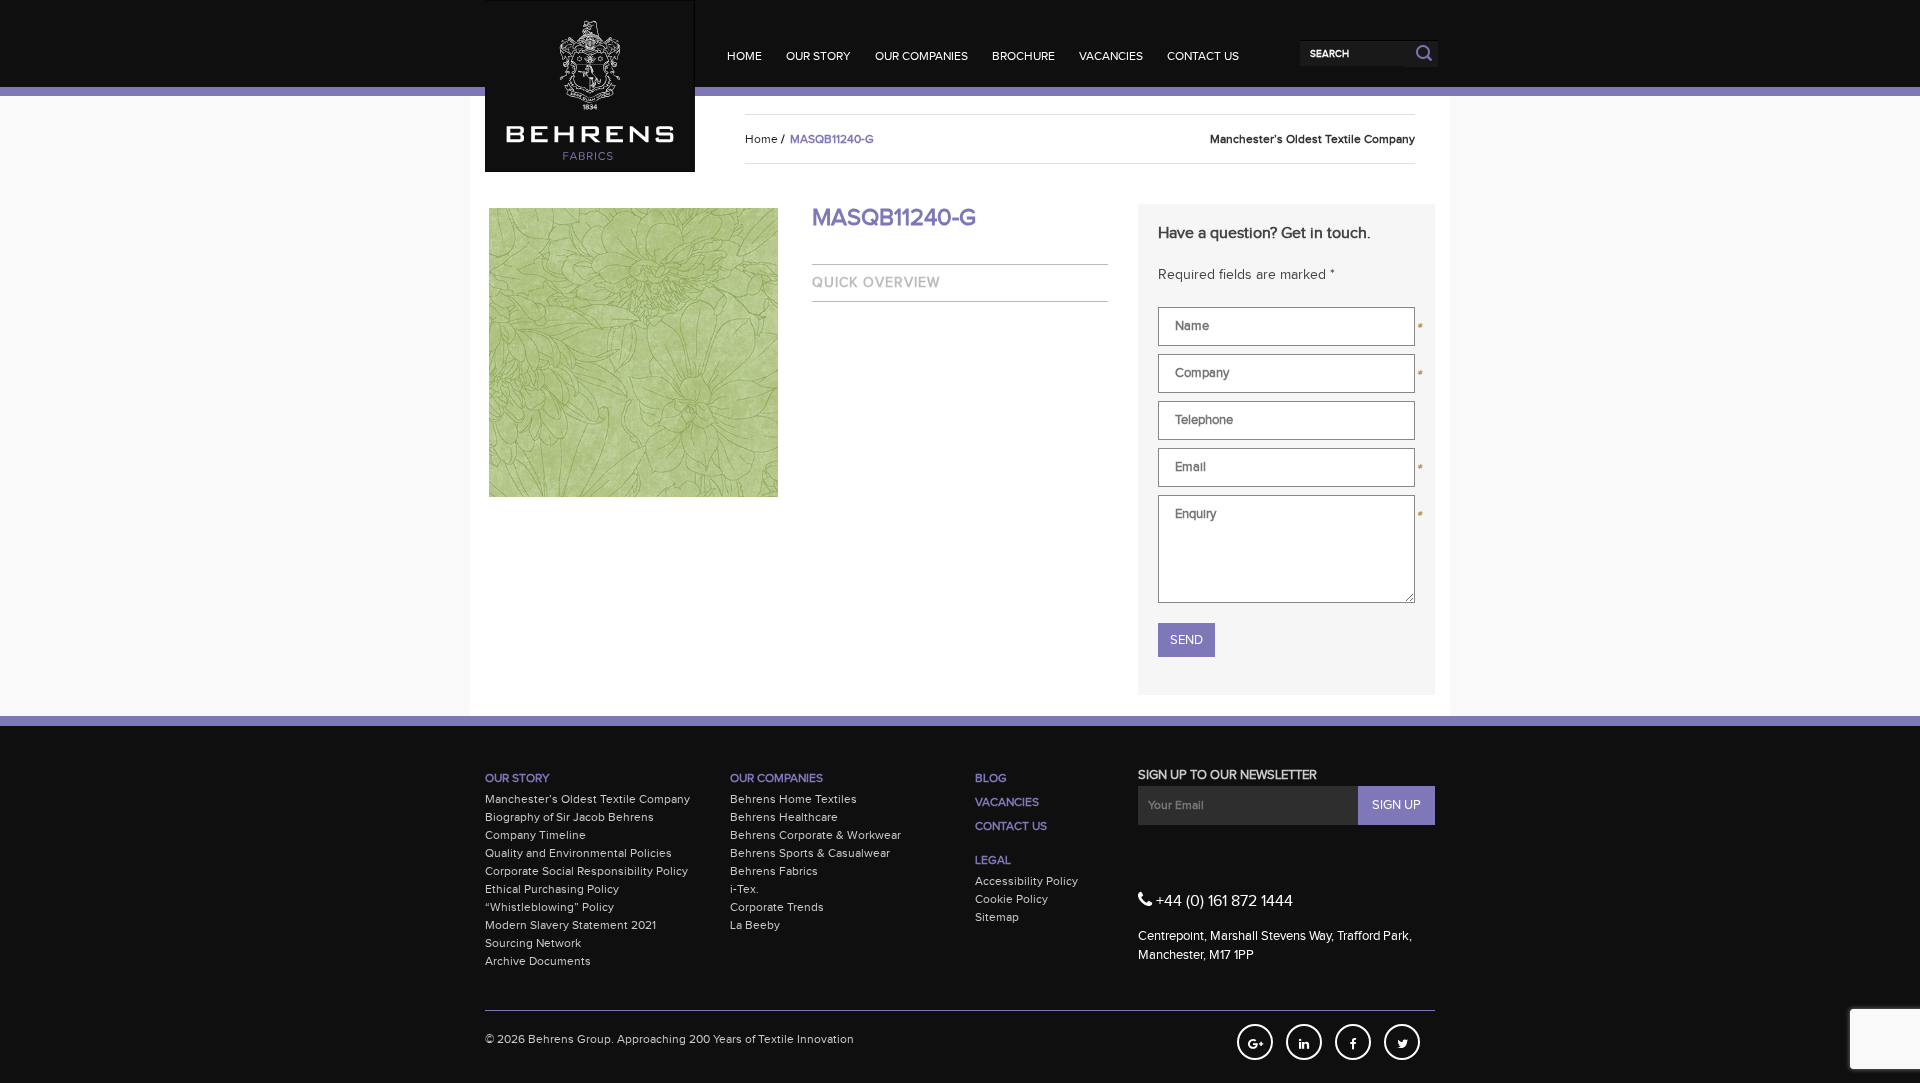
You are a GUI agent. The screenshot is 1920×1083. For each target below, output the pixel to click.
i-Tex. (744, 889)
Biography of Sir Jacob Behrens (569, 817)
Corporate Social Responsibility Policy (586, 871)
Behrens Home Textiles (793, 799)
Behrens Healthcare (784, 817)
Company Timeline (535, 835)
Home (744, 56)
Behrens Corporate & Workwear (815, 835)
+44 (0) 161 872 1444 (1222, 901)
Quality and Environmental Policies (578, 853)
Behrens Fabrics (774, 871)
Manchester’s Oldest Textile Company (587, 799)
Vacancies (1111, 56)
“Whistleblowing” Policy (549, 907)
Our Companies (921, 56)
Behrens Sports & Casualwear (810, 853)
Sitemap (997, 917)
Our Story (818, 56)
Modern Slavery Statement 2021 (570, 925)
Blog (991, 778)
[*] (1286, 330)
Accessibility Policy (1026, 881)
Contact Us (1203, 56)
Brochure (1023, 56)
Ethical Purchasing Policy (552, 889)
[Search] (1352, 53)
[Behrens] (590, 39)
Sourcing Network (533, 943)
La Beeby (755, 925)
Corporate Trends (777, 907)
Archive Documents (538, 961)
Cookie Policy (1011, 899)
